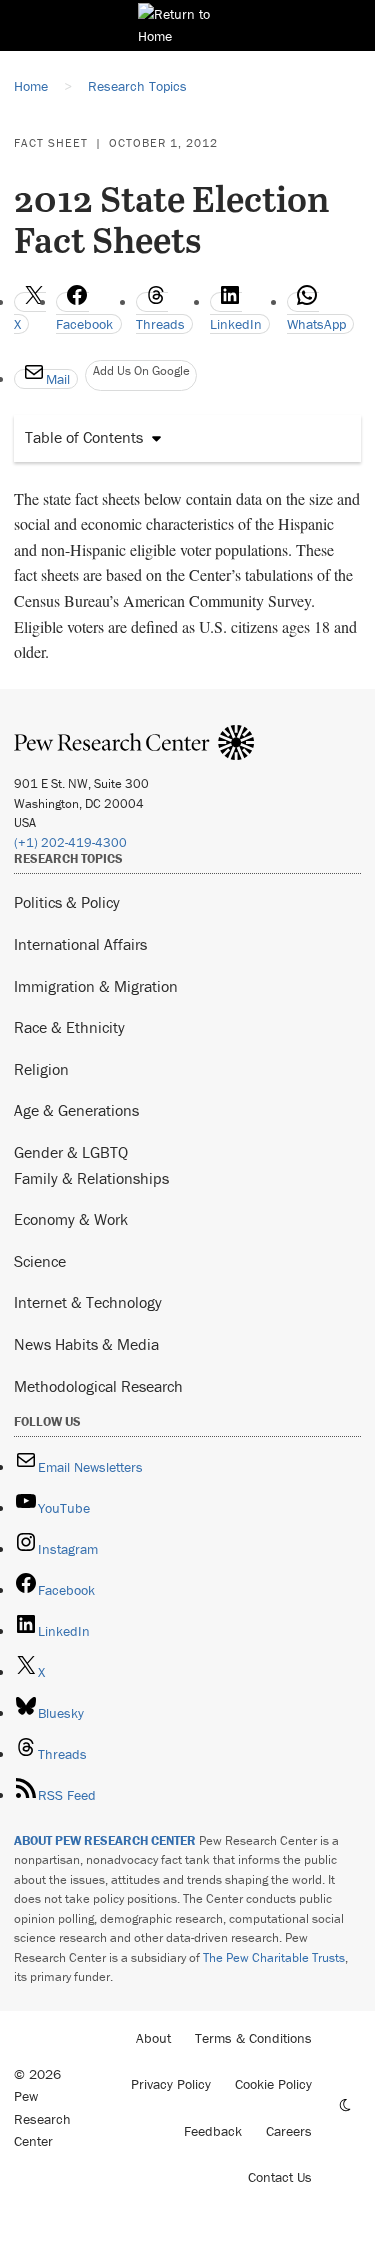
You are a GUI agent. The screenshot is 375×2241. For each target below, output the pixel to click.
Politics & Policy (67, 902)
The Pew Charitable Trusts (274, 1957)
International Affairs (80, 944)
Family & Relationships (91, 1178)
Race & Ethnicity (69, 1027)
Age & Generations (76, 1110)
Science (40, 1261)
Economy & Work (71, 1219)
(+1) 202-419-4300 (70, 842)
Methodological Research (98, 1386)
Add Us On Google (141, 370)
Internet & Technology (88, 1302)
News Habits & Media (86, 1344)
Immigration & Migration (96, 986)
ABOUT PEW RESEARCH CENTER (105, 1840)
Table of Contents (84, 437)
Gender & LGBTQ (71, 1152)
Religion (41, 1069)
